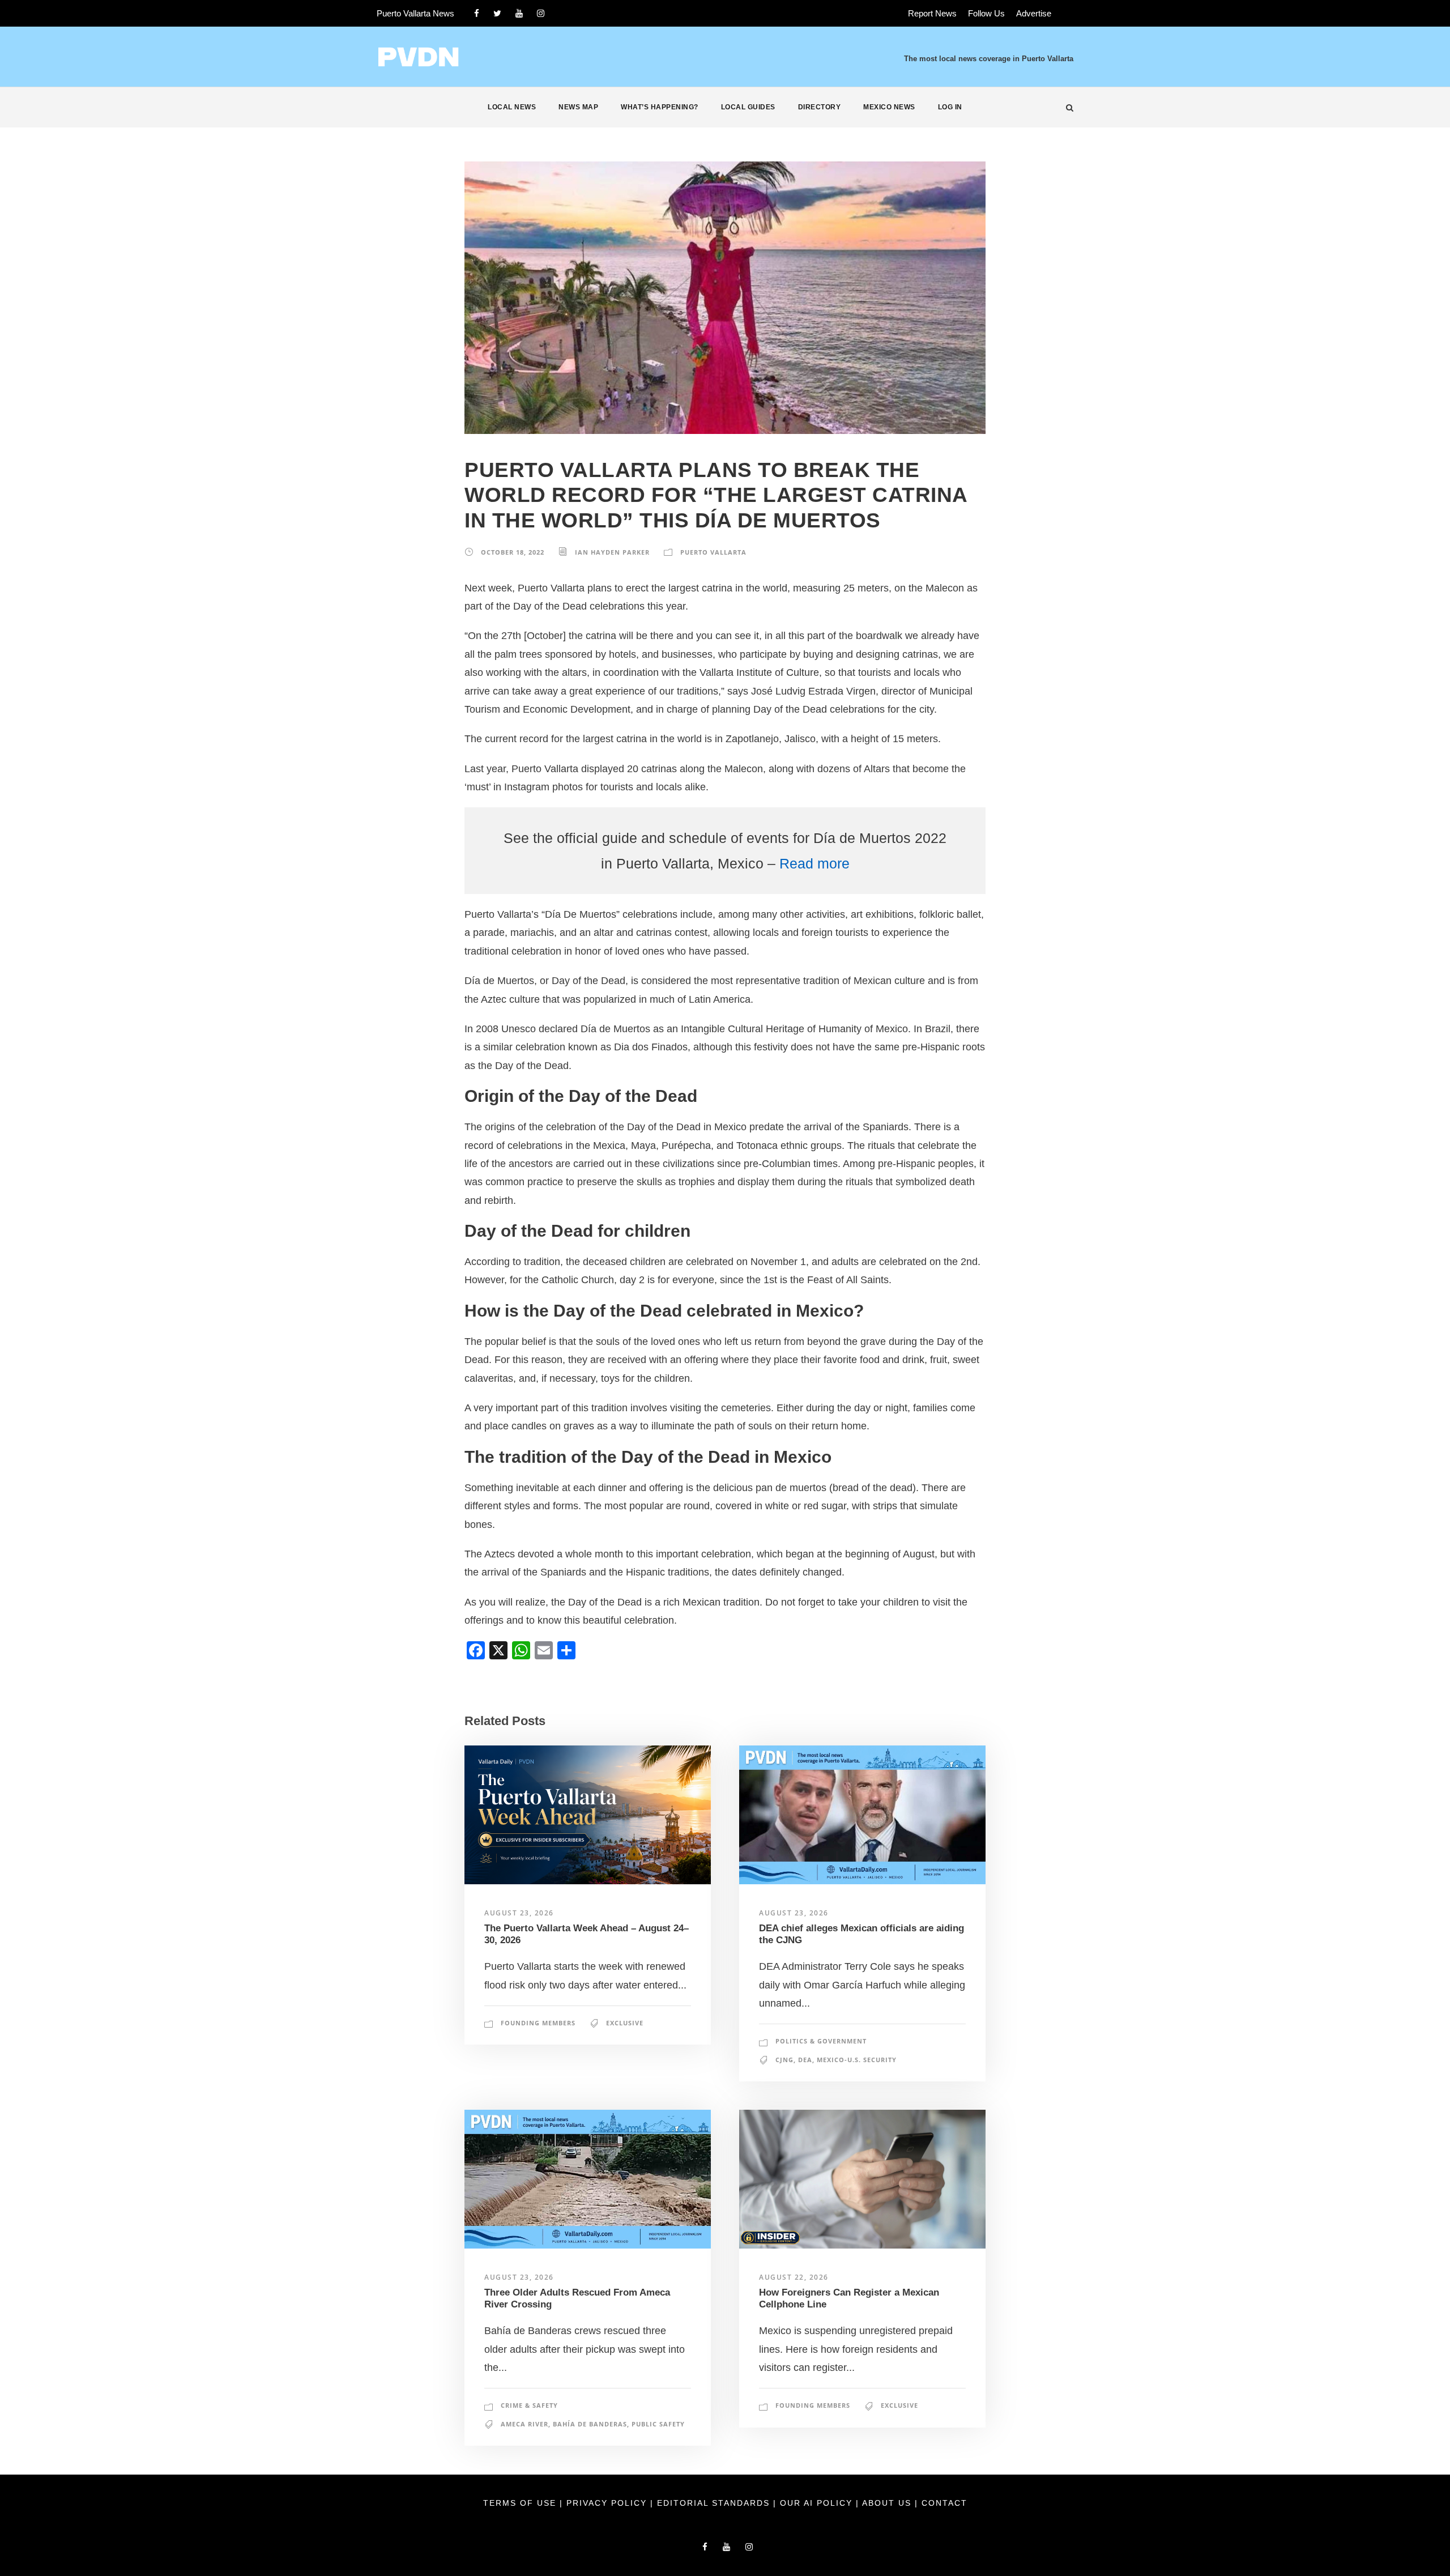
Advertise (1034, 13)
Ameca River (524, 2424)
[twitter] (497, 13)
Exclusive (625, 2023)
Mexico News (889, 107)
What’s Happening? (660, 107)
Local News (512, 107)
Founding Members (538, 2023)
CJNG (784, 2060)
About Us (888, 2503)
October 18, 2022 (513, 552)
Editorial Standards (715, 2503)
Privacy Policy (608, 2503)
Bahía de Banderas (590, 2424)
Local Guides (748, 107)
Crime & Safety (529, 2405)
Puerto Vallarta (713, 552)
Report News (932, 13)
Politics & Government (821, 2041)
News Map (578, 107)
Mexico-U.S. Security (857, 2060)
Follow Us (986, 13)
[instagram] (541, 13)
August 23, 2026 (519, 1913)
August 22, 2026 (794, 2277)
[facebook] (477, 13)
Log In (950, 107)
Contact (944, 2503)
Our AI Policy (816, 2503)
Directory (820, 107)
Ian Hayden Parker (612, 552)
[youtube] (519, 13)
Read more (814, 863)
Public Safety (658, 2424)
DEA (805, 2060)
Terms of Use (521, 2503)
